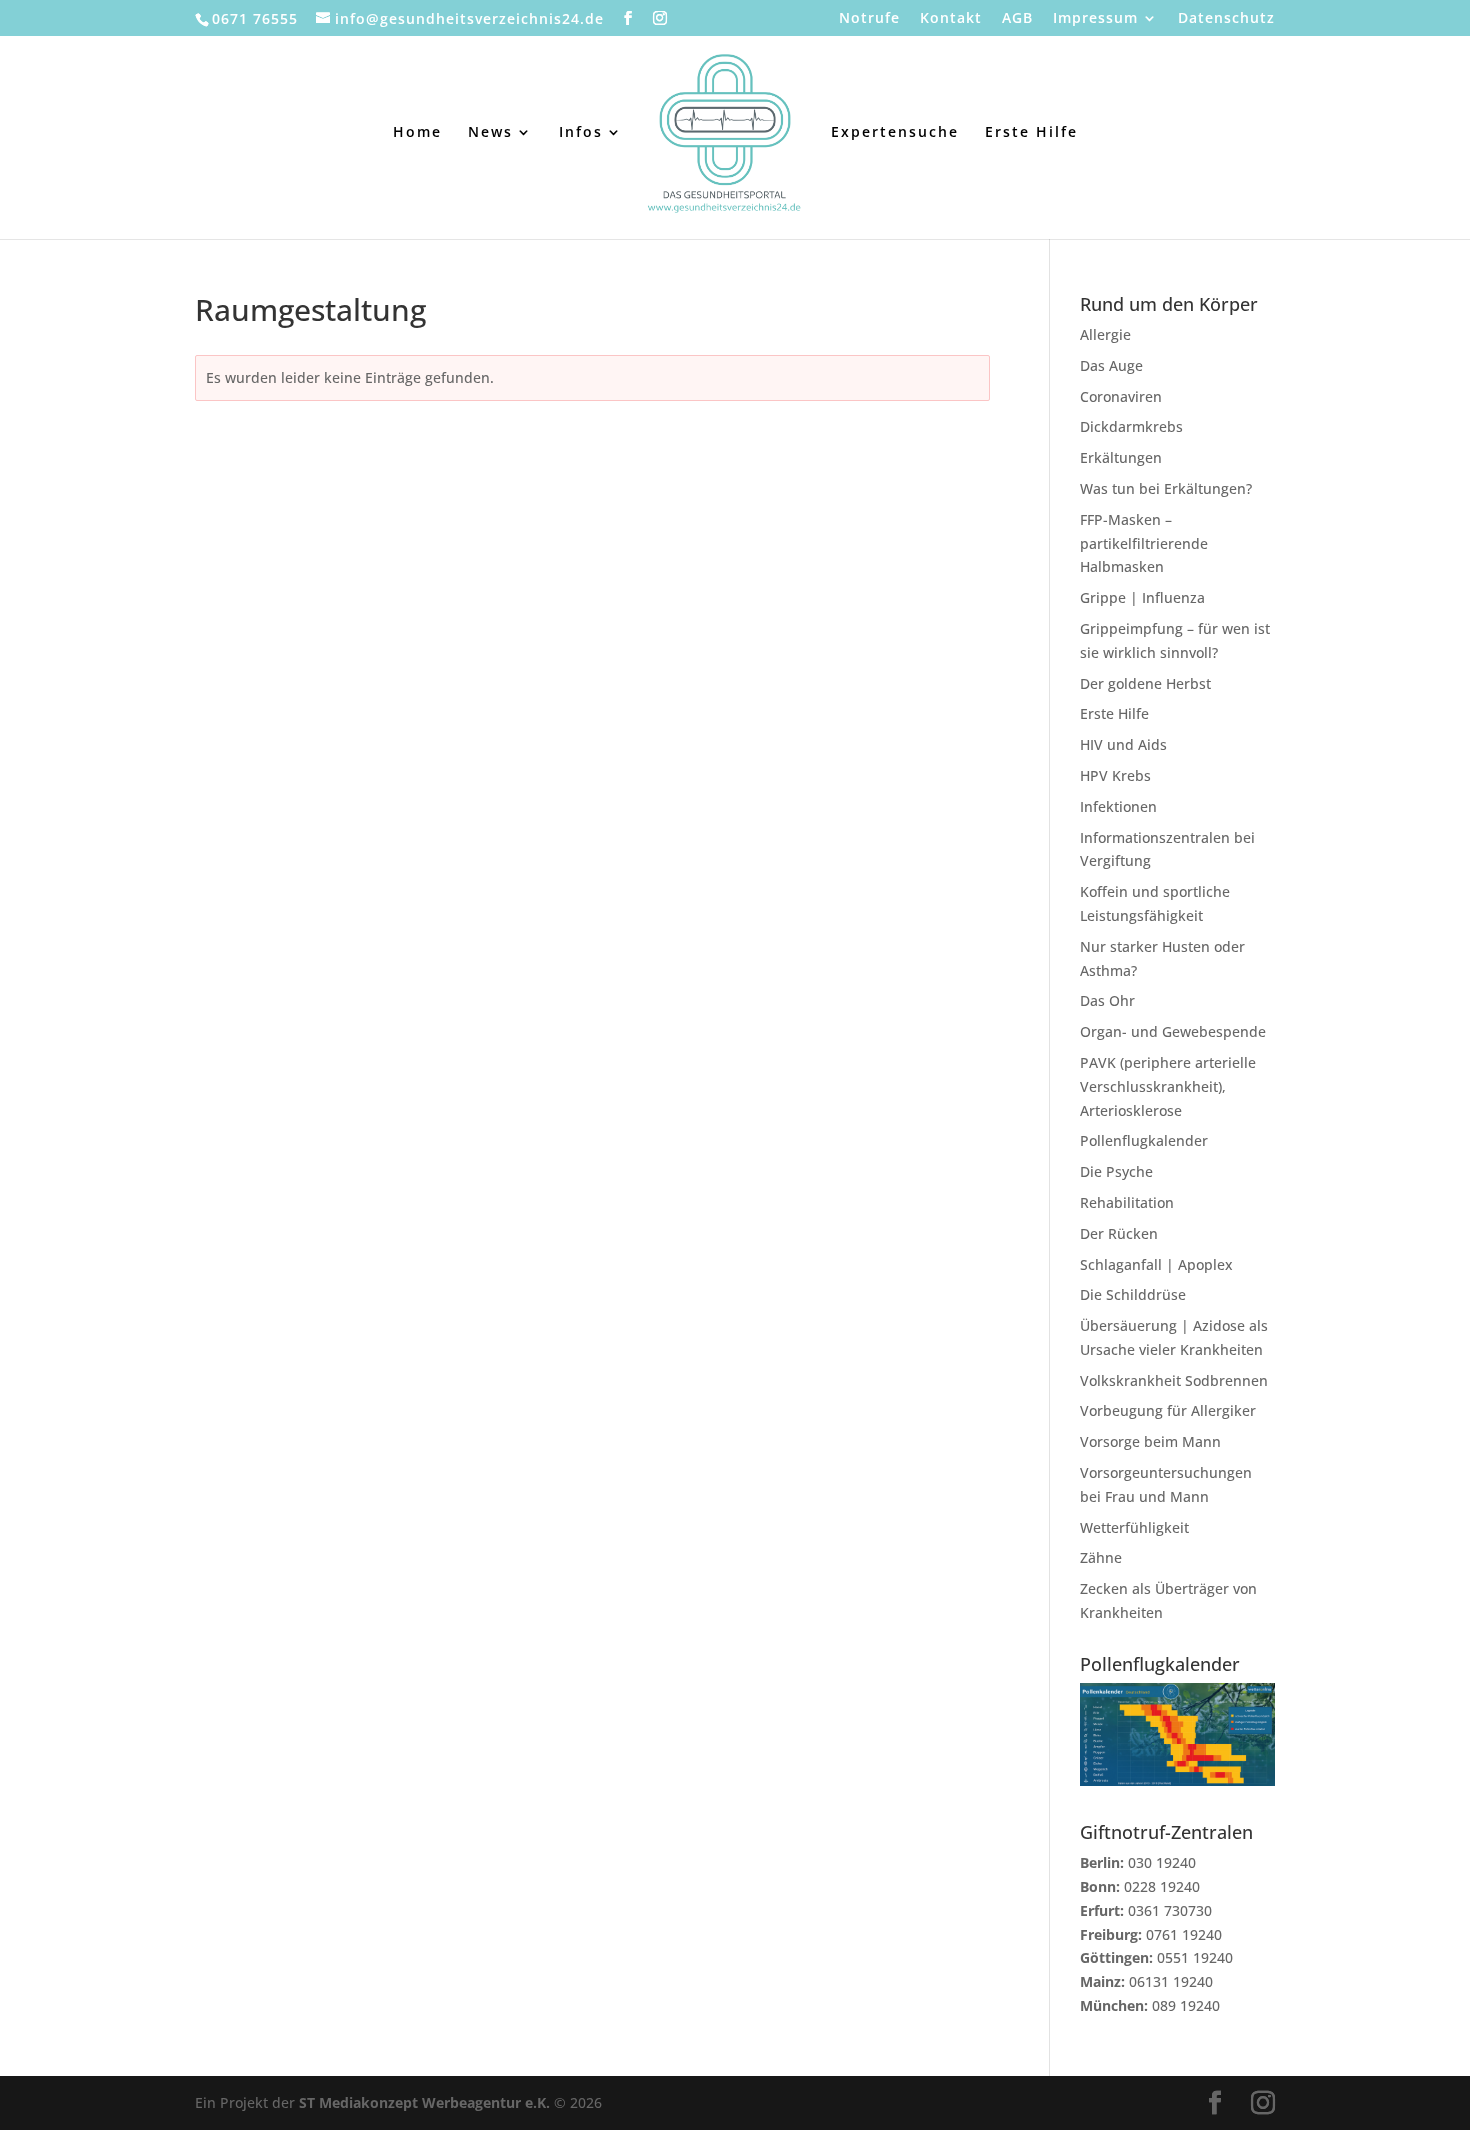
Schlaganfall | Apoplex (1156, 1264)
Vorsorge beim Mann (1150, 1441)
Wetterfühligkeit (1134, 1527)
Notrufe (869, 19)
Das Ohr (1107, 1000)
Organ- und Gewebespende (1173, 1031)
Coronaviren (1121, 396)
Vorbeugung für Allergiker (1168, 1410)
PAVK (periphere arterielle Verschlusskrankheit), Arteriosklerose (1168, 1086)
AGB (1017, 19)
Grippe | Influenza (1142, 597)
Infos (581, 133)
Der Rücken (1119, 1233)
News (490, 133)
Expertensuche (895, 133)
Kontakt (951, 19)
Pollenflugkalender (1144, 1140)
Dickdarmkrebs (1131, 426)
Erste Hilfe (1031, 133)
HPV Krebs (1115, 775)
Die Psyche (1116, 1171)
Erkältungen (1121, 457)
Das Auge (1111, 365)
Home (417, 133)
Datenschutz (1226, 19)
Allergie (1105, 334)
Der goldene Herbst (1145, 683)
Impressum (1095, 19)
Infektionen (1118, 806)
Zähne (1101, 1557)
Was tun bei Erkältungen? (1166, 488)
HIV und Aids (1123, 744)
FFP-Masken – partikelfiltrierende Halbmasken (1144, 543)
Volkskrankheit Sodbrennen (1174, 1380)
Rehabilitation (1127, 1202)
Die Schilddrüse (1133, 1294)
